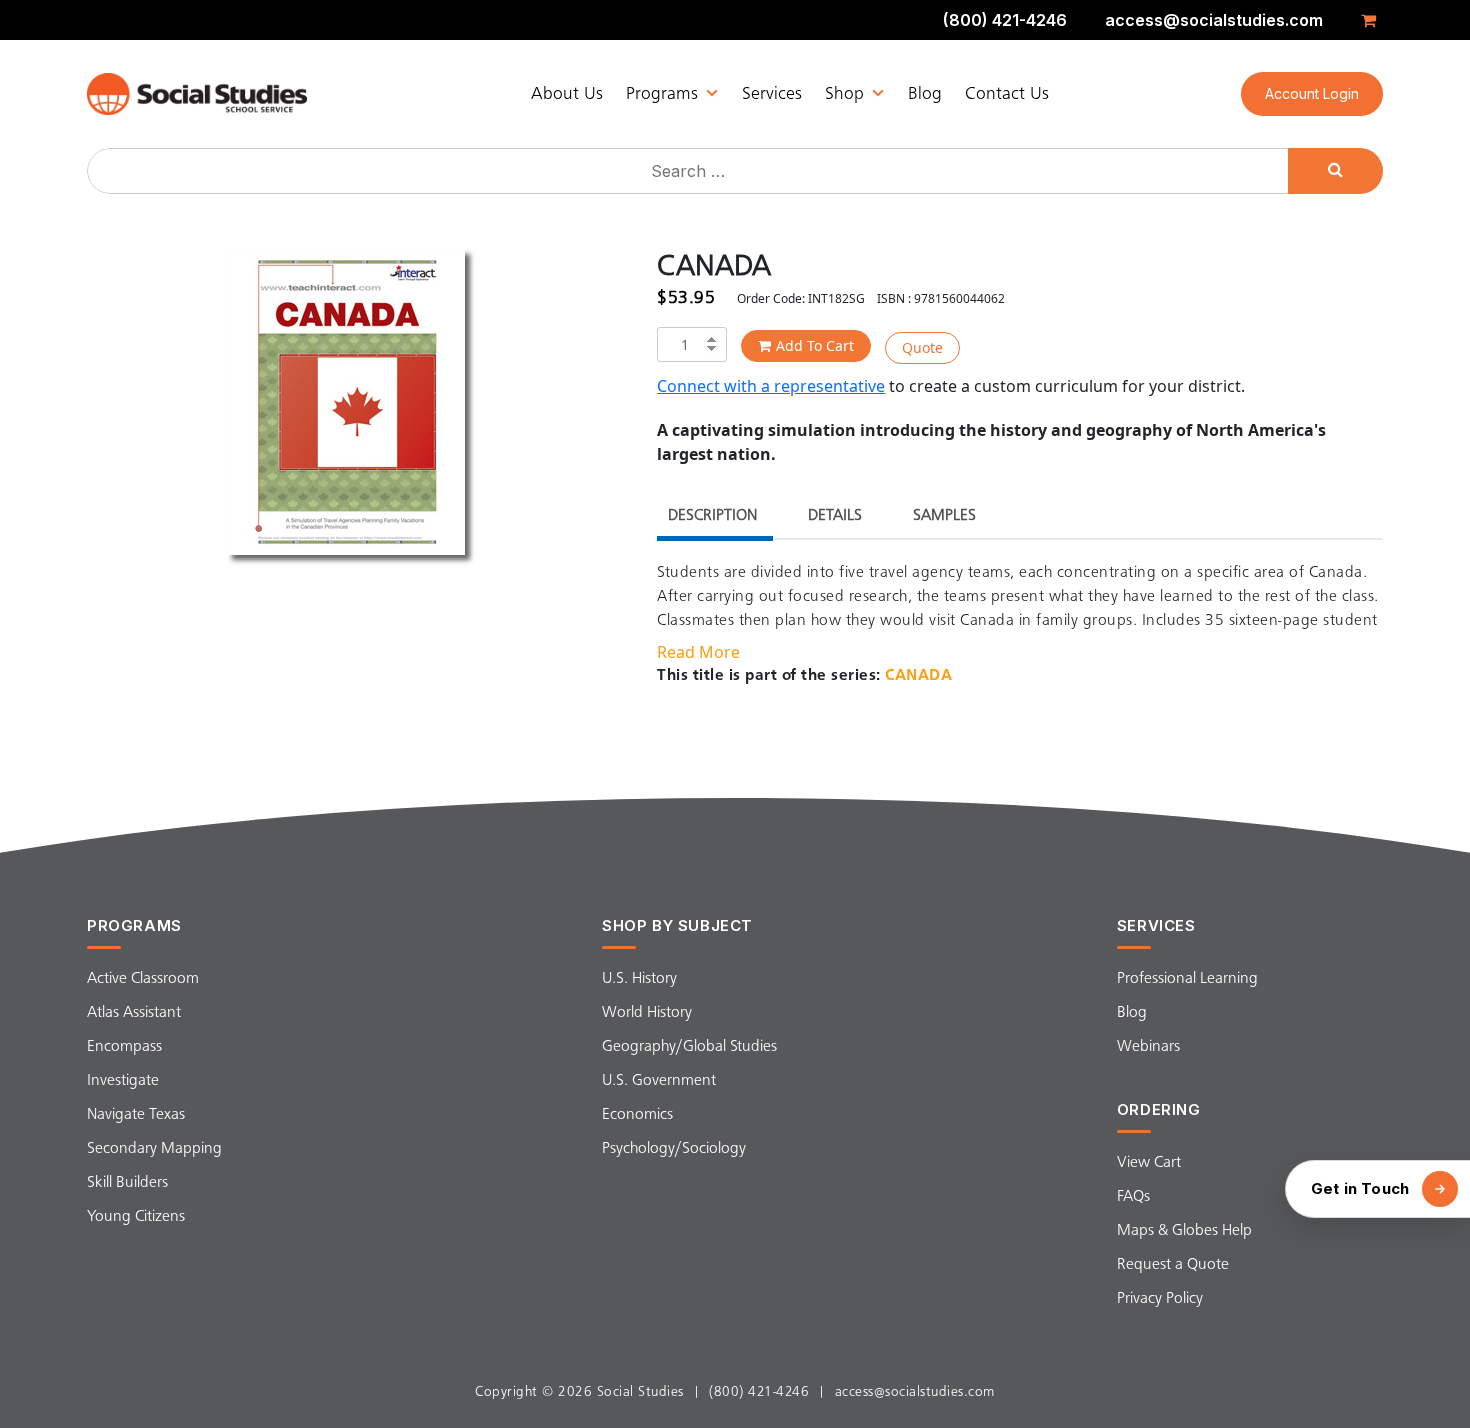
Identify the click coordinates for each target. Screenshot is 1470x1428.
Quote (922, 347)
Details (835, 516)
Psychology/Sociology (674, 1149)
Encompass (124, 1047)
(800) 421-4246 (1005, 20)
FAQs (1133, 1197)
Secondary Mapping (154, 1149)
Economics (637, 1115)
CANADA (918, 676)
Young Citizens (136, 1217)
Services (772, 94)
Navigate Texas (136, 1115)
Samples (944, 516)
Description (712, 516)
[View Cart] (1372, 20)
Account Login (1312, 93)
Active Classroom (143, 979)
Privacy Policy (1160, 1299)
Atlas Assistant (134, 1013)
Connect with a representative (771, 386)
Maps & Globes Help (1184, 1231)
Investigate (123, 1081)
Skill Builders (127, 1183)
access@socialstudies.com (1214, 20)
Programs (662, 94)
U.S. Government (659, 1081)
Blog (925, 94)
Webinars (1148, 1047)
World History (647, 1013)
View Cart (1149, 1163)
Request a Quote (1173, 1265)
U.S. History (639, 979)
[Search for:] (690, 171)
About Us (567, 94)
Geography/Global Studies (689, 1047)
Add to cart (815, 345)
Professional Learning (1187, 979)
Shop (844, 94)
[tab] (712, 518)
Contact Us (1007, 94)
